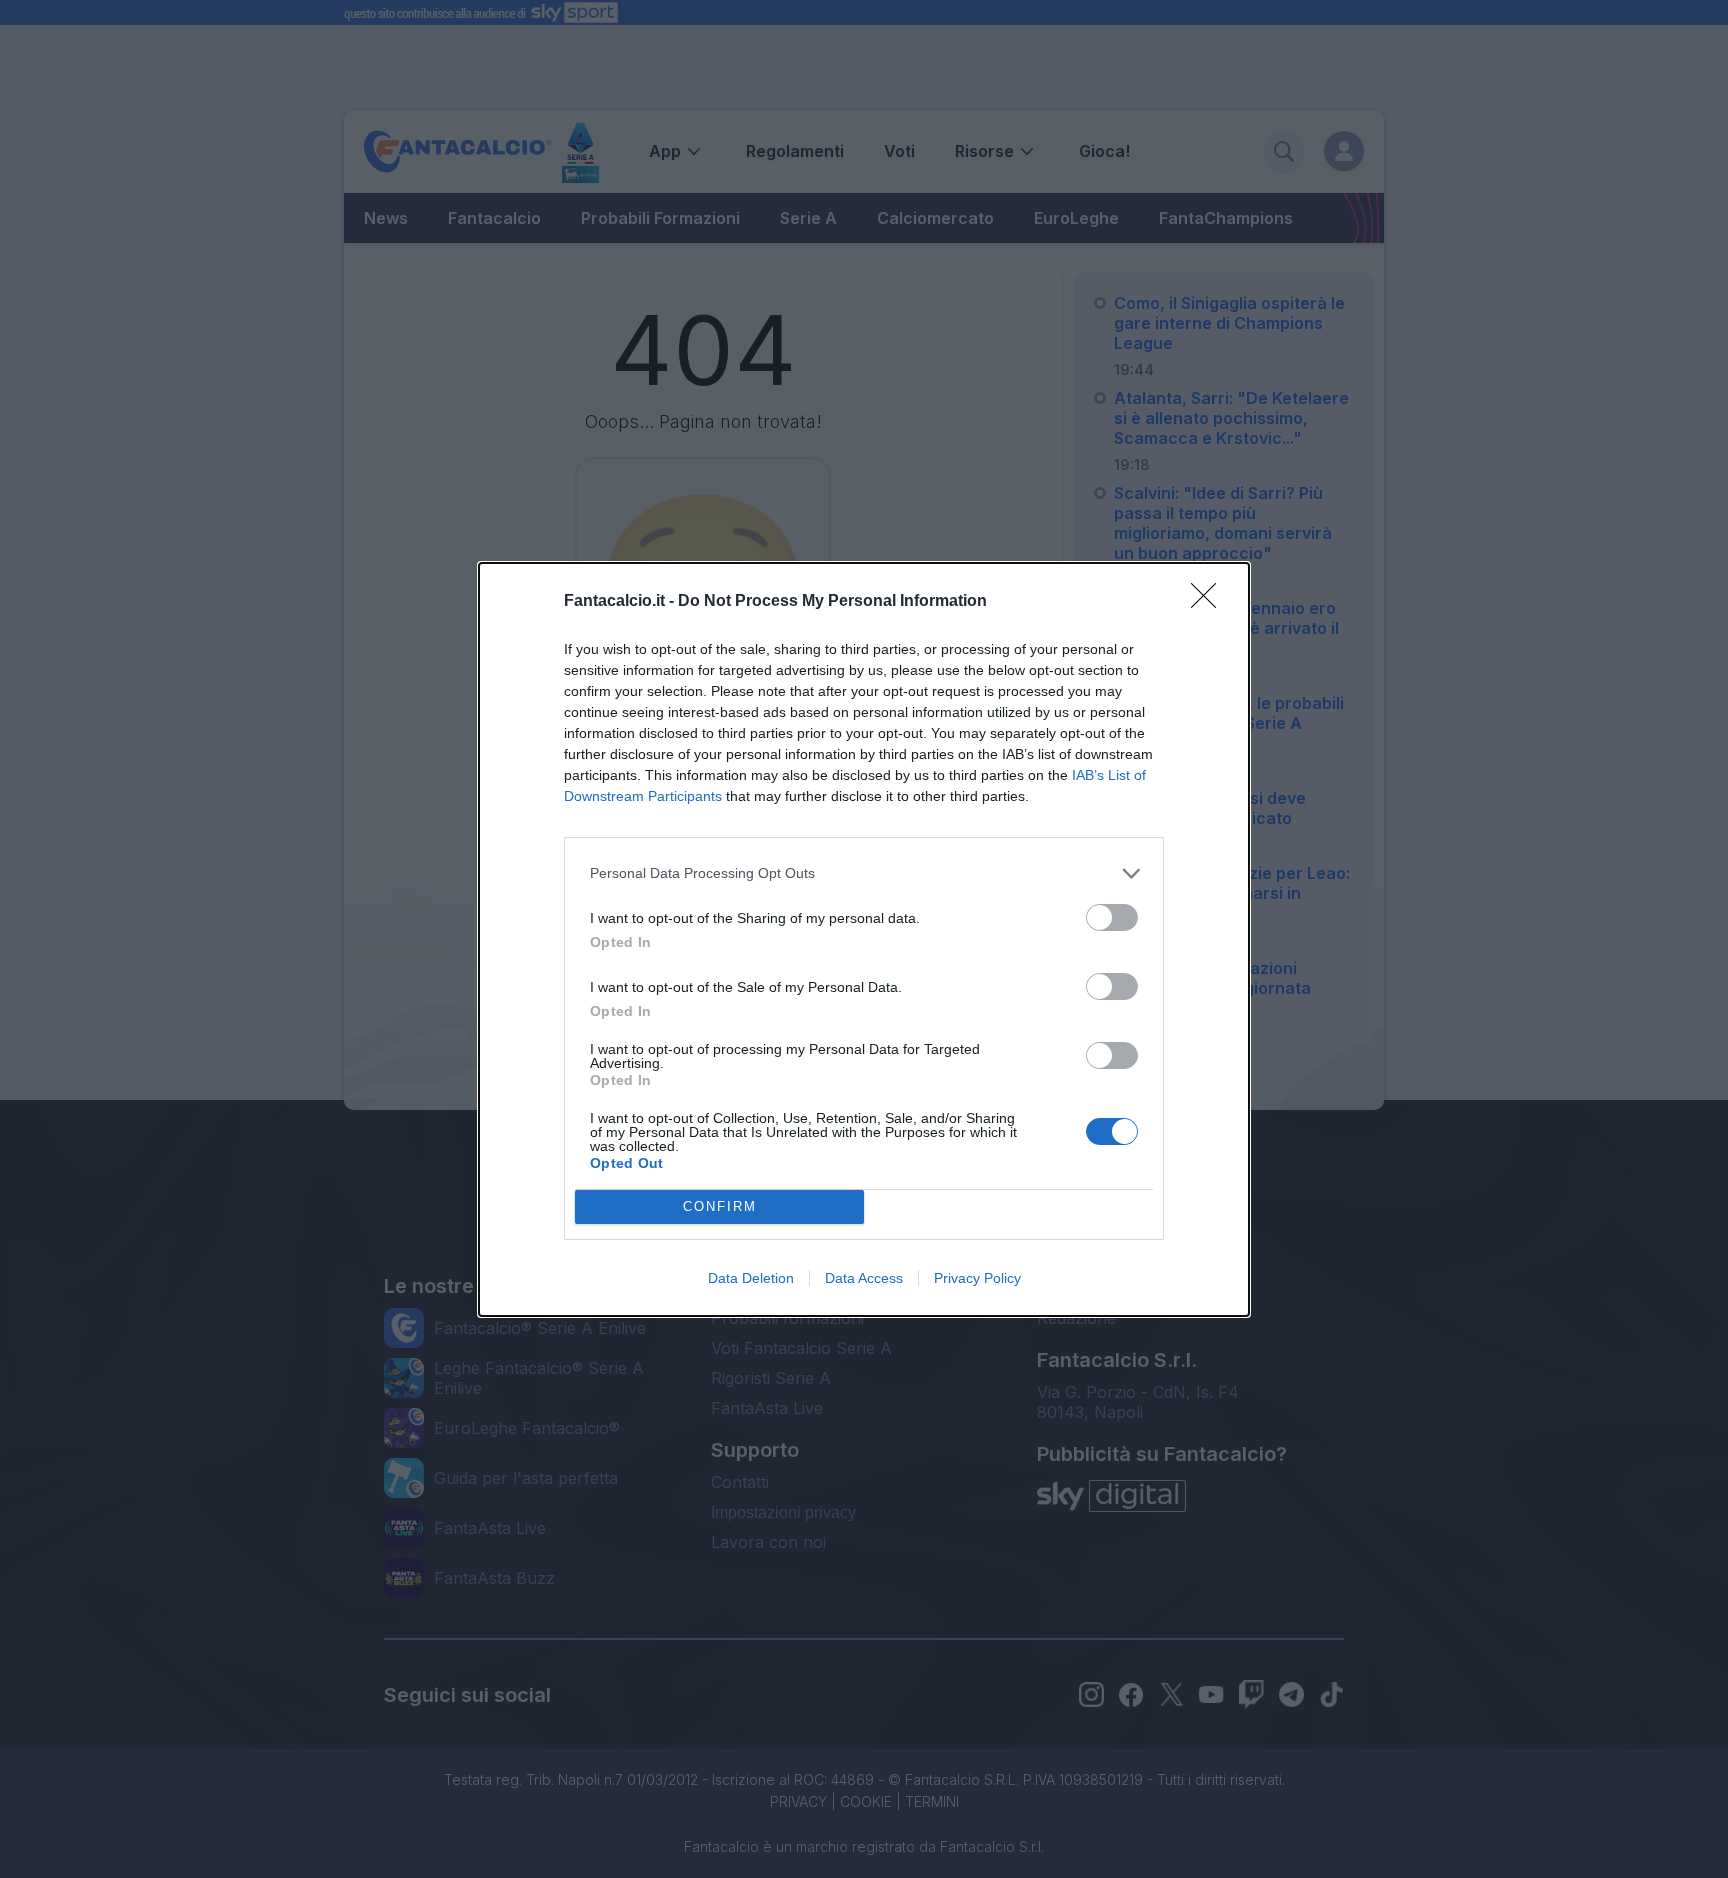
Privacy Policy (977, 1278)
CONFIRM (720, 1206)
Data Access (864, 1278)
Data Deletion (751, 1278)
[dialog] (864, 939)
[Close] (1210, 602)
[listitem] (864, 873)
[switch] (1112, 917)
